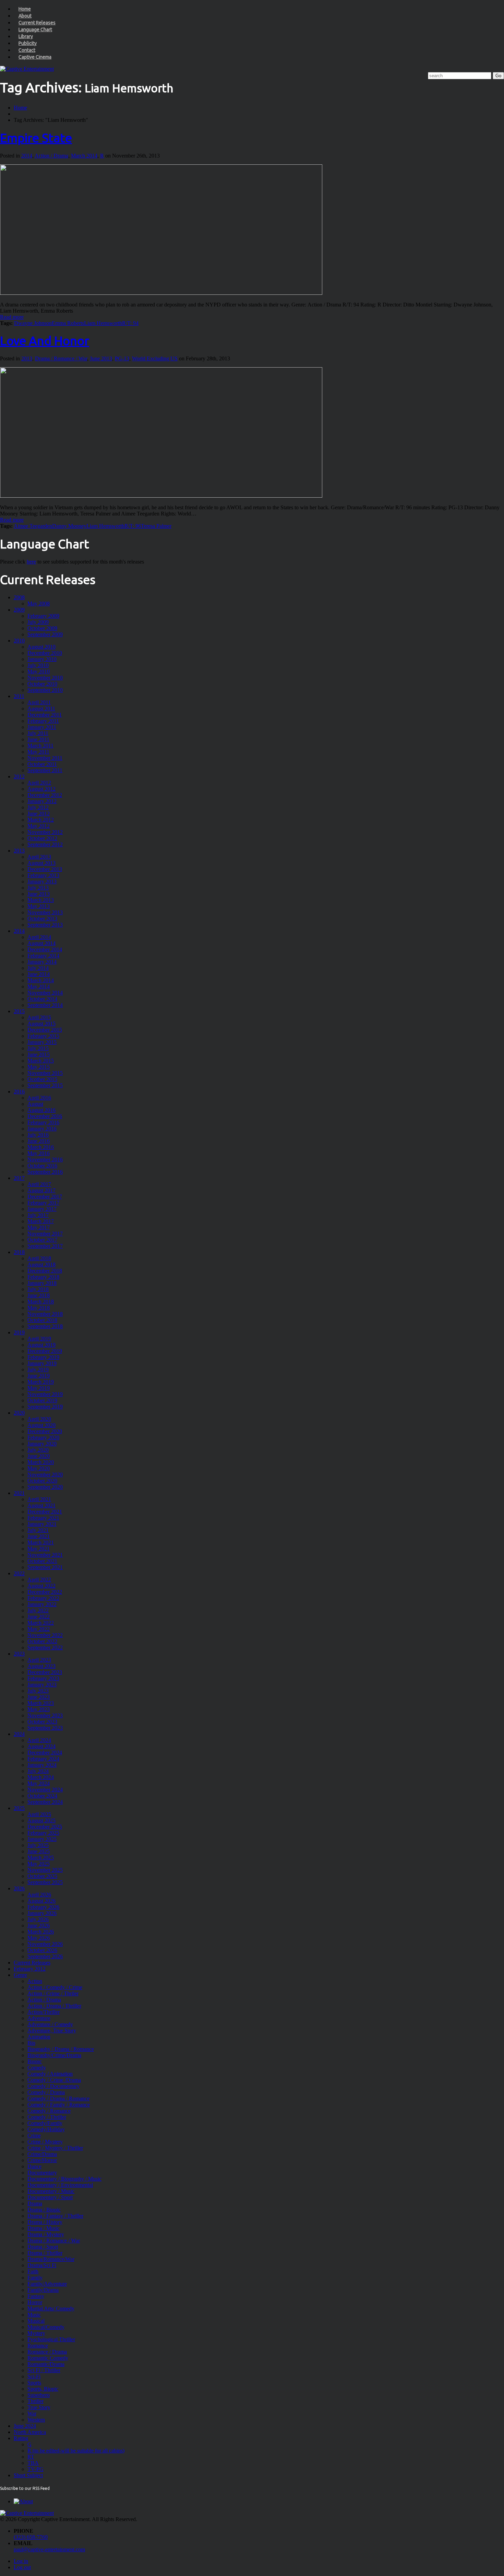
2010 (19, 641)
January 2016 (42, 1129)
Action (35, 1981)
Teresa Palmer (156, 526)
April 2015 (39, 1017)
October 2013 (42, 919)
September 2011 (45, 770)
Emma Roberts (68, 323)
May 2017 (39, 1227)
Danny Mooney (69, 526)
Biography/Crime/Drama (54, 2055)
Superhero (39, 2395)
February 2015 (43, 1036)
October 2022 (42, 1641)
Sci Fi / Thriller (44, 2370)
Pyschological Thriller (51, 2339)
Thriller (35, 2401)
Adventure (39, 2018)
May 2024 (39, 1783)
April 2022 (39, 1580)
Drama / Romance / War (61, 358)
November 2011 (45, 758)
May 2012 (39, 826)
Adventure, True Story (52, 2030)
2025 (19, 1808)
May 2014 (39, 987)
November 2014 (45, 993)
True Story (39, 2407)
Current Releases (37, 23)
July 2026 (38, 1919)
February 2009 (43, 616)
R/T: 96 (133, 526)
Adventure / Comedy (50, 2024)
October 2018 (42, 1320)
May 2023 (39, 1709)
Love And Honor (45, 341)
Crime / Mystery (45, 2142)
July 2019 (38, 1370)
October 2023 (42, 1722)
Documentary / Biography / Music (64, 2179)
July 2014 (38, 968)
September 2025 (45, 1882)
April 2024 (39, 1740)
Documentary (42, 2173)
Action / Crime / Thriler (53, 1993)
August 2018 (41, 1264)
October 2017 (42, 1240)
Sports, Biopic (43, 2389)
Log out (22, 2567)
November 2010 (45, 678)
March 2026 (41, 1932)
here (31, 562)
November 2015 (45, 1073)
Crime (34, 2136)
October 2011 (42, 764)
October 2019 (42, 1400)
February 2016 (43, 1122)
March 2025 (41, 1858)
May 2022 (39, 1629)
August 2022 (41, 1586)
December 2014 (45, 949)
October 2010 (42, 684)
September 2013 (45, 925)
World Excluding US (155, 358)
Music (34, 2315)
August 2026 (41, 1901)
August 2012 (41, 789)
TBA (33, 2463)
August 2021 (41, 1505)
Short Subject (28, 2475)
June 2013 (101, 358)
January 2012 (42, 801)
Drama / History (45, 2222)
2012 (19, 776)
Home (25, 9)
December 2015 (45, 1030)
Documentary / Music (51, 2191)
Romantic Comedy (48, 2358)
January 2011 (42, 727)
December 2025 (45, 1827)
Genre (20, 1975)
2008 (19, 597)
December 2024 (45, 1753)
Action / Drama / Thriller (54, 2006)
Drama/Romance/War (51, 2259)
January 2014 (42, 962)
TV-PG (35, 2469)
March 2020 (41, 1462)
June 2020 (39, 1456)
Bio (31, 2043)
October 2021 (42, 1561)
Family (35, 2278)
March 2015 (41, 1061)
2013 (27, 358)
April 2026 (39, 1895)
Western (36, 2420)
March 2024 (41, 1777)
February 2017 (43, 1203)
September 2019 (45, 1407)
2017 (19, 1178)
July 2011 (38, 733)
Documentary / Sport (50, 2197)
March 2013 (41, 900)
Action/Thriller (44, 2012)
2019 (19, 1332)
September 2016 (45, 1172)
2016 (19, 1092)
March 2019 (41, 1382)
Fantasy (36, 2296)
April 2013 (39, 857)
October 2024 (42, 1796)
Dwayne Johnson (33, 323)
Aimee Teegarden (33, 526)
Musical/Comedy (46, 2327)
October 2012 (42, 838)
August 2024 (41, 1746)
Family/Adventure (47, 2284)
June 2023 (39, 1697)
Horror (35, 2302)
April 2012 (39, 783)
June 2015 (39, 1054)
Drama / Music (44, 2228)
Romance (38, 2346)
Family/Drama (43, 2290)
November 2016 (45, 1159)
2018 (19, 1252)
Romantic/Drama (46, 2364)
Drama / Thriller (45, 2253)
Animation (39, 2037)
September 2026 (45, 1956)
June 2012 (39, 814)
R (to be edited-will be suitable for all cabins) (76, 2451)
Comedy (37, 2068)
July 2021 (38, 1530)
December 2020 (45, 1431)
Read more (12, 317)
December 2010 (45, 653)
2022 (19, 1573)
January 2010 (42, 659)
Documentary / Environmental (60, 2185)
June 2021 (39, 1536)
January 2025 (42, 1839)
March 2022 (41, 1623)
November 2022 (45, 1635)
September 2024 (45, 1802)
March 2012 (41, 820)
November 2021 (45, 1555)
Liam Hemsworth (103, 323)
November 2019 (45, 1394)
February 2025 (43, 1833)
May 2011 (38, 752)
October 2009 (42, 628)
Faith (33, 2271)
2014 (27, 156)
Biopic (35, 2061)
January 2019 (42, 1363)
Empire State (36, 138)
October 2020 (42, 1481)
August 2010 (41, 647)
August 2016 (41, 1110)
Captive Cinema (35, 57)
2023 (19, 1654)
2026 (19, 1888)
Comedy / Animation (50, 2074)
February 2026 (43, 1907)
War (32, 2413)
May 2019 (39, 1388)
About (25, 16)
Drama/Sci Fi (42, 2265)
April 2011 (39, 702)
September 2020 (45, 1487)
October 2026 (42, 1950)
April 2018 (39, 1258)
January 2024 (42, 1765)
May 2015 (39, 1067)
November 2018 (45, 1314)
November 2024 (45, 1790)
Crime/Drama (42, 2154)
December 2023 (45, 1672)
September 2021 (45, 1567)
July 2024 (38, 1771)
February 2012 (30, 1969)
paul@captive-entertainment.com (49, 2549)
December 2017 (45, 1197)
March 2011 (40, 746)
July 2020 (38, 1450)
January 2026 (42, 1913)
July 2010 (38, 665)
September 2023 (45, 1728)
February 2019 (43, 1357)
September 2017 (45, 1246)
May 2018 (39, 1308)
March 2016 (41, 1147)
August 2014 (41, 943)
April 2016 (39, 1098)
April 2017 (39, 1184)
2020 (19, 1413)
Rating (21, 2438)
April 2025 (39, 1814)
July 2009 (38, 622)
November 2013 (45, 912)
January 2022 (42, 1604)
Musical (36, 2321)
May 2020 (39, 1468)
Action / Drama (51, 156)
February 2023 (43, 1678)
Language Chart (35, 30)
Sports (34, 2383)
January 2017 (42, 1209)
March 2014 (84, 156)
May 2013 (39, 906)
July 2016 (38, 1135)
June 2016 (39, 1141)
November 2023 (45, 1715)
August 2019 (41, 1345)
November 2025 (45, 1870)
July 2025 (38, 1845)
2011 (19, 696)
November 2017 (45, 1234)
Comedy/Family (45, 2123)
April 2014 (39, 937)
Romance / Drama (47, 2352)
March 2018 (41, 1302)
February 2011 (43, 721)
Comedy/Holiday (46, 2129)
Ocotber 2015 (42, 1079)
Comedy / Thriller (47, 2117)
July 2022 (38, 1610)
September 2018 (45, 1326)
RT (31, 2457)
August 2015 (41, 1024)
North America (30, 2432)
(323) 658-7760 (31, 2537)
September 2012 (45, 844)
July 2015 (38, 1048)
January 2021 (42, 1524)
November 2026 (45, 1944)
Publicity (28, 43)
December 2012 (45, 795)
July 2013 (38, 888)
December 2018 (45, 1271)
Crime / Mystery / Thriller (55, 2148)
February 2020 (43, 1437)
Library (26, 36)
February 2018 (43, 1277)
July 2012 (38, 807)
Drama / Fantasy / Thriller (55, 2216)
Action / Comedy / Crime (55, 1987)
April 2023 (39, 1660)
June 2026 (39, 1925)
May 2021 (39, 1549)
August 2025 (41, 1820)
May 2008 (39, 604)
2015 (19, 1011)
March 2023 (41, 1703)
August (35, 1104)
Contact (27, 50)
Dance (34, 2166)
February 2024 (43, 1759)
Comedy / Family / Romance (59, 2105)
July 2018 (38, 1289)
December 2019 (45, 1351)
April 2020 (39, 1419)
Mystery (36, 2333)
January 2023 (42, 1685)
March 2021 (41, 1542)
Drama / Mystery (46, 2234)
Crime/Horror (42, 2160)
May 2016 (39, 1153)
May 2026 (39, 1938)
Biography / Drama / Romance (61, 2049)
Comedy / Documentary (53, 2086)
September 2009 (45, 634)
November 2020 (45, 1475)
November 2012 (45, 832)
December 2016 (45, 1116)
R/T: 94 (130, 323)
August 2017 (41, 1190)
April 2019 (39, 1339)
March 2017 (41, 1221)
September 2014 (45, 1005)
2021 (19, 1493)
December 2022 (45, 1592)
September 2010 (45, 690)
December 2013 (45, 869)
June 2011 (38, 739)
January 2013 (42, 881)
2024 (19, 1734)
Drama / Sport (43, 2247)
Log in (21, 2561)
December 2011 (45, 715)
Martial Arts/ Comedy (51, 2308)
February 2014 (43, 956)
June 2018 (39, 1295)
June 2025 (39, 1851)
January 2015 (42, 1042)
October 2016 (42, 1166)
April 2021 (39, 1499)
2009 (19, 610)
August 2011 (41, 709)
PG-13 (122, 358)
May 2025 (39, 1864)
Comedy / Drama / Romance (58, 2098)
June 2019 (39, 1376)
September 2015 (45, 1085)
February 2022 (43, 1598)
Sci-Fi (34, 2376)
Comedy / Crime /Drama (54, 2080)
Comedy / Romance (49, 2111)
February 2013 (43, 875)
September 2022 (45, 1647)
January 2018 (42, 1283)
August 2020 (41, 1425)
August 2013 (41, 863)
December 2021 (45, 1512)
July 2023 (38, 1691)
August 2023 (41, 1666)
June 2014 (39, 974)
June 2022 (39, 1617)
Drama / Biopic (44, 2210)
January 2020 (42, 1444)
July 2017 (38, 1215)
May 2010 (39, 671)
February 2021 (43, 1518)
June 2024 (25, 2426)
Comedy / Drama (46, 2092)
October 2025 (42, 1876)
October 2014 (42, 999)
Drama (35, 2203)
